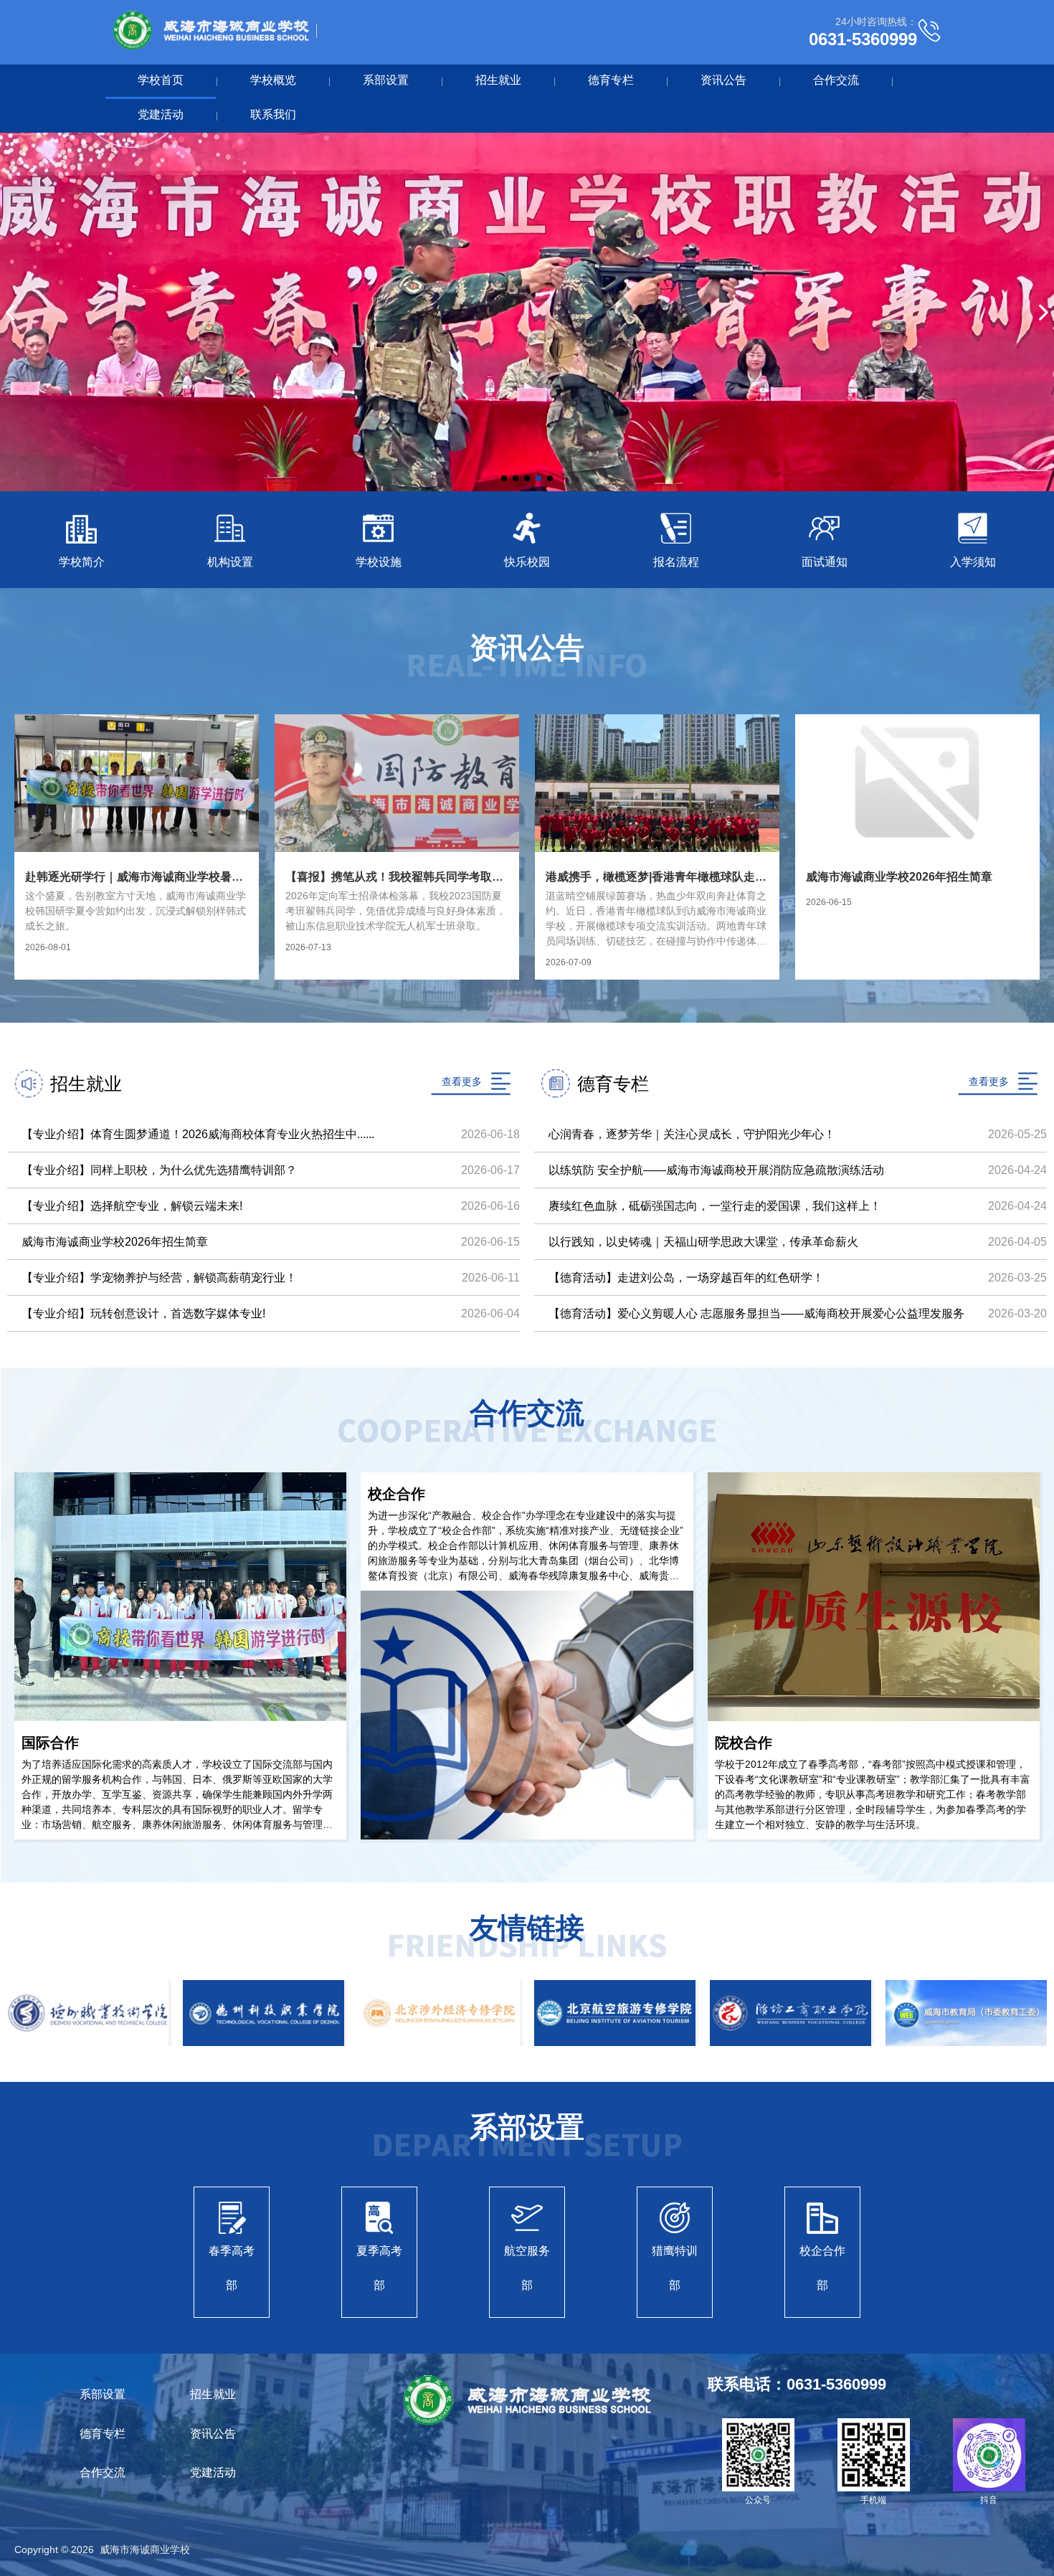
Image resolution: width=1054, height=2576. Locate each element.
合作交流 (836, 80)
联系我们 (273, 114)
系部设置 (386, 80)
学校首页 (161, 80)
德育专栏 (611, 80)
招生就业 (498, 80)
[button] (504, 478)
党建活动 (161, 114)
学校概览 (273, 80)
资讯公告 (723, 80)
